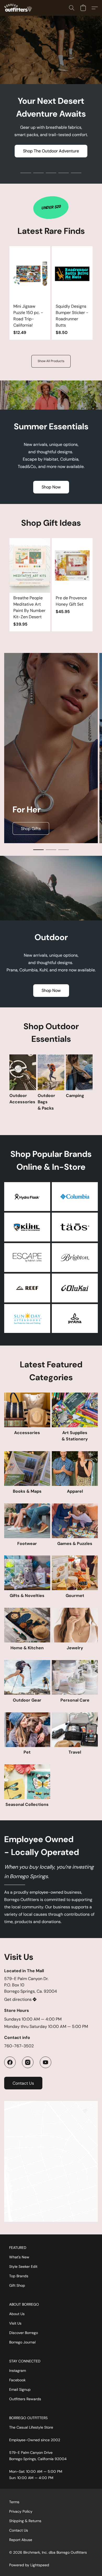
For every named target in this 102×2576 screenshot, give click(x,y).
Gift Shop (17, 2285)
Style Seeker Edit (23, 2266)
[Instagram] (28, 2062)
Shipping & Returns (25, 2521)
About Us (17, 2314)
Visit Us (15, 2323)
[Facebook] (10, 2062)
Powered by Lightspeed (29, 2565)
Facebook (17, 2380)
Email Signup (20, 2389)
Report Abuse (21, 2540)
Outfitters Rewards (25, 2399)
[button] (19, 8)
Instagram (18, 2371)
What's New (19, 2257)
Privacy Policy (21, 2511)
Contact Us (19, 2530)
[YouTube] (46, 2062)
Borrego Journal (22, 2342)
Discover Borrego (24, 2333)
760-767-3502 (19, 2046)
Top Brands (19, 2276)
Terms (14, 2502)
